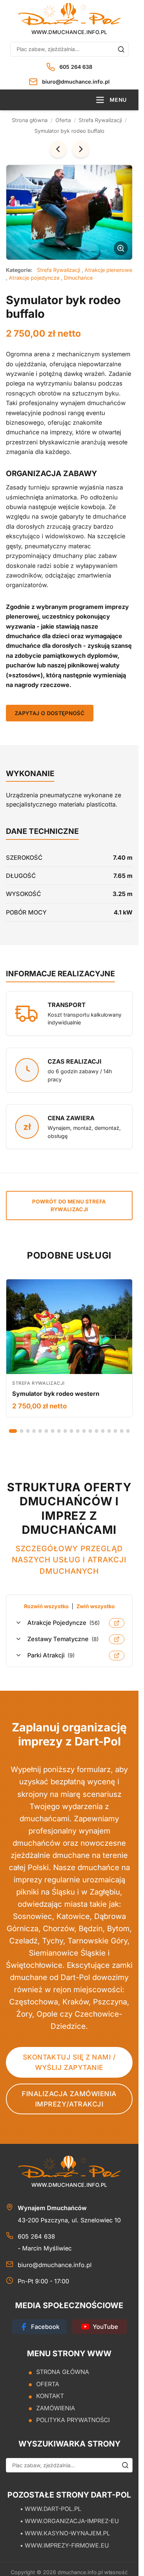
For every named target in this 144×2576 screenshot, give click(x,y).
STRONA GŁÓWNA (63, 2372)
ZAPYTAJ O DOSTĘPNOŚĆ (50, 713)
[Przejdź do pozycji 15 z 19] (103, 1431)
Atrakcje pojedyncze (35, 278)
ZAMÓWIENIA (56, 2408)
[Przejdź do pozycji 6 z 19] (46, 1431)
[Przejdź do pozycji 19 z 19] (128, 1431)
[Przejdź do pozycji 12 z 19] (84, 1431)
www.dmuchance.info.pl (69, 32)
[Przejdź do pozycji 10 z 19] (71, 1431)
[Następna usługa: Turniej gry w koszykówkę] (81, 149)
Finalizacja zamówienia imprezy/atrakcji (69, 2099)
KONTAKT (50, 2396)
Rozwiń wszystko (46, 1606)
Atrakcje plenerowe (108, 270)
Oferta (63, 120)
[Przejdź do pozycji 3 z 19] (28, 1431)
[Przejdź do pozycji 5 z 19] (40, 1431)
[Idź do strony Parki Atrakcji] (117, 1656)
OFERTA (48, 2384)
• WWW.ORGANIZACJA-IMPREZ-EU (69, 2521)
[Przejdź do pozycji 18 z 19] (122, 1431)
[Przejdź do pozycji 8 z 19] (59, 1431)
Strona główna (30, 120)
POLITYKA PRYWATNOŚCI (73, 2420)
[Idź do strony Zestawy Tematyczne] (117, 1639)
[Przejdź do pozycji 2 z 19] (22, 1431)
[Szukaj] (121, 49)
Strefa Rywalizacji (100, 120)
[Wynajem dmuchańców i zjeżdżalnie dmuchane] (69, 14)
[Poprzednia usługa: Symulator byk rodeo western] (58, 149)
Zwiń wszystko (96, 1606)
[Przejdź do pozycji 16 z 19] (109, 1431)
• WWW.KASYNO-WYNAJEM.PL (65, 2533)
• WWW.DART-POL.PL (51, 2509)
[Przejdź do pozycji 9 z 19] (65, 1431)
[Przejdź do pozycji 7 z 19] (53, 1431)
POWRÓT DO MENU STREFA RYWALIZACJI (69, 1205)
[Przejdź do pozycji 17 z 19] (115, 1431)
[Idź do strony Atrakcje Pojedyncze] (117, 1623)
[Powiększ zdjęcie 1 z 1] (69, 212)
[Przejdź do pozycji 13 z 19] (90, 1431)
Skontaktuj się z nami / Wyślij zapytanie (69, 2062)
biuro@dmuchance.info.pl (76, 82)
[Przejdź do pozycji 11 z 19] (78, 1431)
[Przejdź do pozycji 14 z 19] (97, 1431)
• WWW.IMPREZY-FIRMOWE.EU (64, 2545)
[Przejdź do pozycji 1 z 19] (13, 1431)
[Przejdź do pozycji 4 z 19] (34, 1431)
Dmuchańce (78, 278)
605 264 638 (76, 67)
